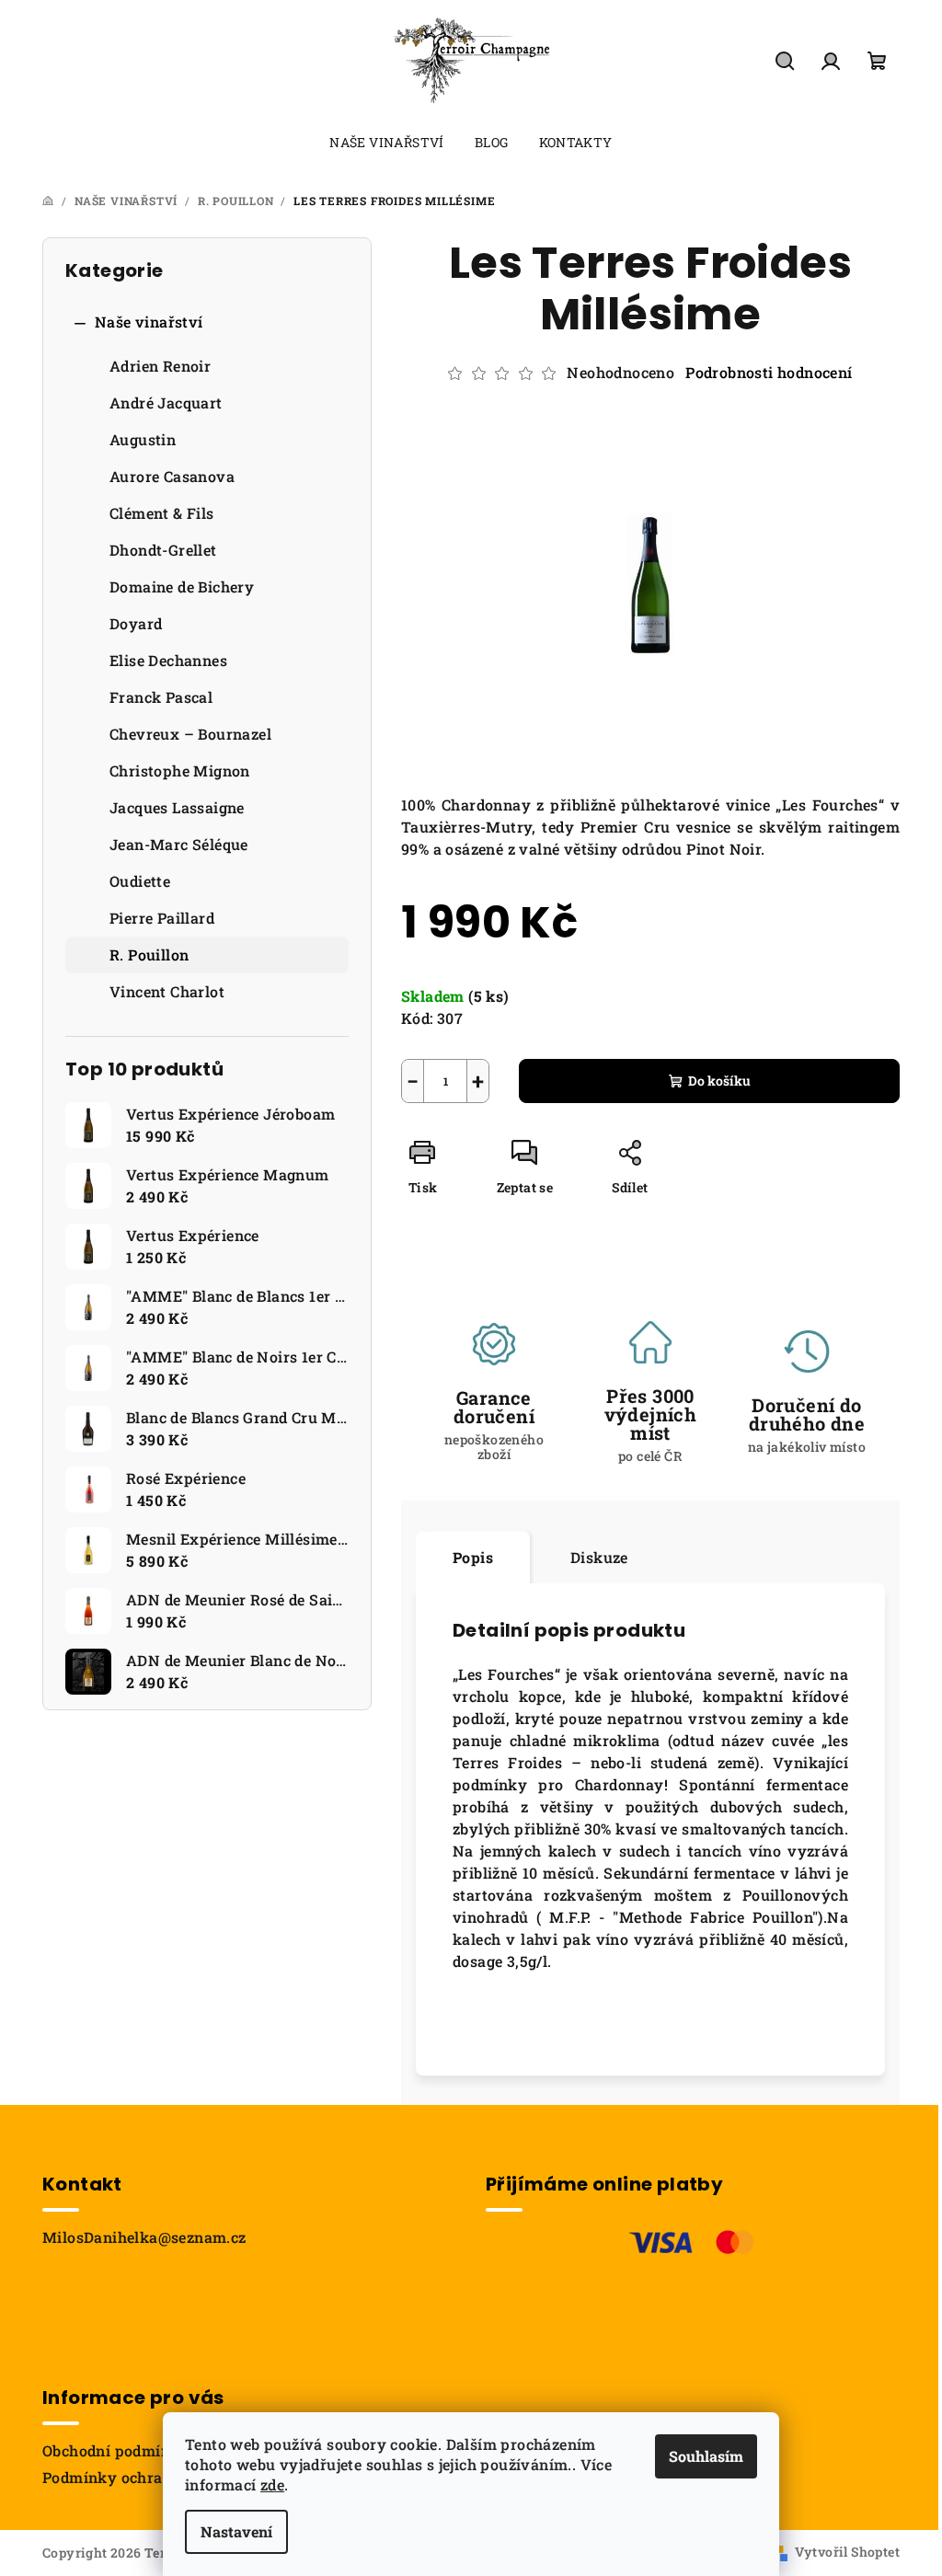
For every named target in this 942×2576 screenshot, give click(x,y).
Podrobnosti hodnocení (769, 372)
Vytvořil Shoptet (847, 2552)
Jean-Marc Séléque (179, 844)
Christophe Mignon (180, 770)
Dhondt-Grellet (163, 550)
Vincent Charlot (167, 991)
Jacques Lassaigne (177, 807)
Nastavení (236, 2531)
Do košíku (719, 1081)
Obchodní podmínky (116, 2450)
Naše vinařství (149, 322)
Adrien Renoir (160, 366)
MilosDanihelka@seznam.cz (144, 2237)
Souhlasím (706, 2456)
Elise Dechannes (168, 660)
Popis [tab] (473, 1557)
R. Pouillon (149, 954)
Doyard (136, 623)
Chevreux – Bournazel (190, 734)
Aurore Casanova (172, 476)
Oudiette (140, 881)
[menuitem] (387, 143)
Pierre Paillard (162, 918)
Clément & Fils (162, 513)
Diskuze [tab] (599, 1557)
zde (272, 2484)
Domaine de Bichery (182, 586)
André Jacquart (166, 402)
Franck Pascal (161, 697)
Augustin (143, 439)
